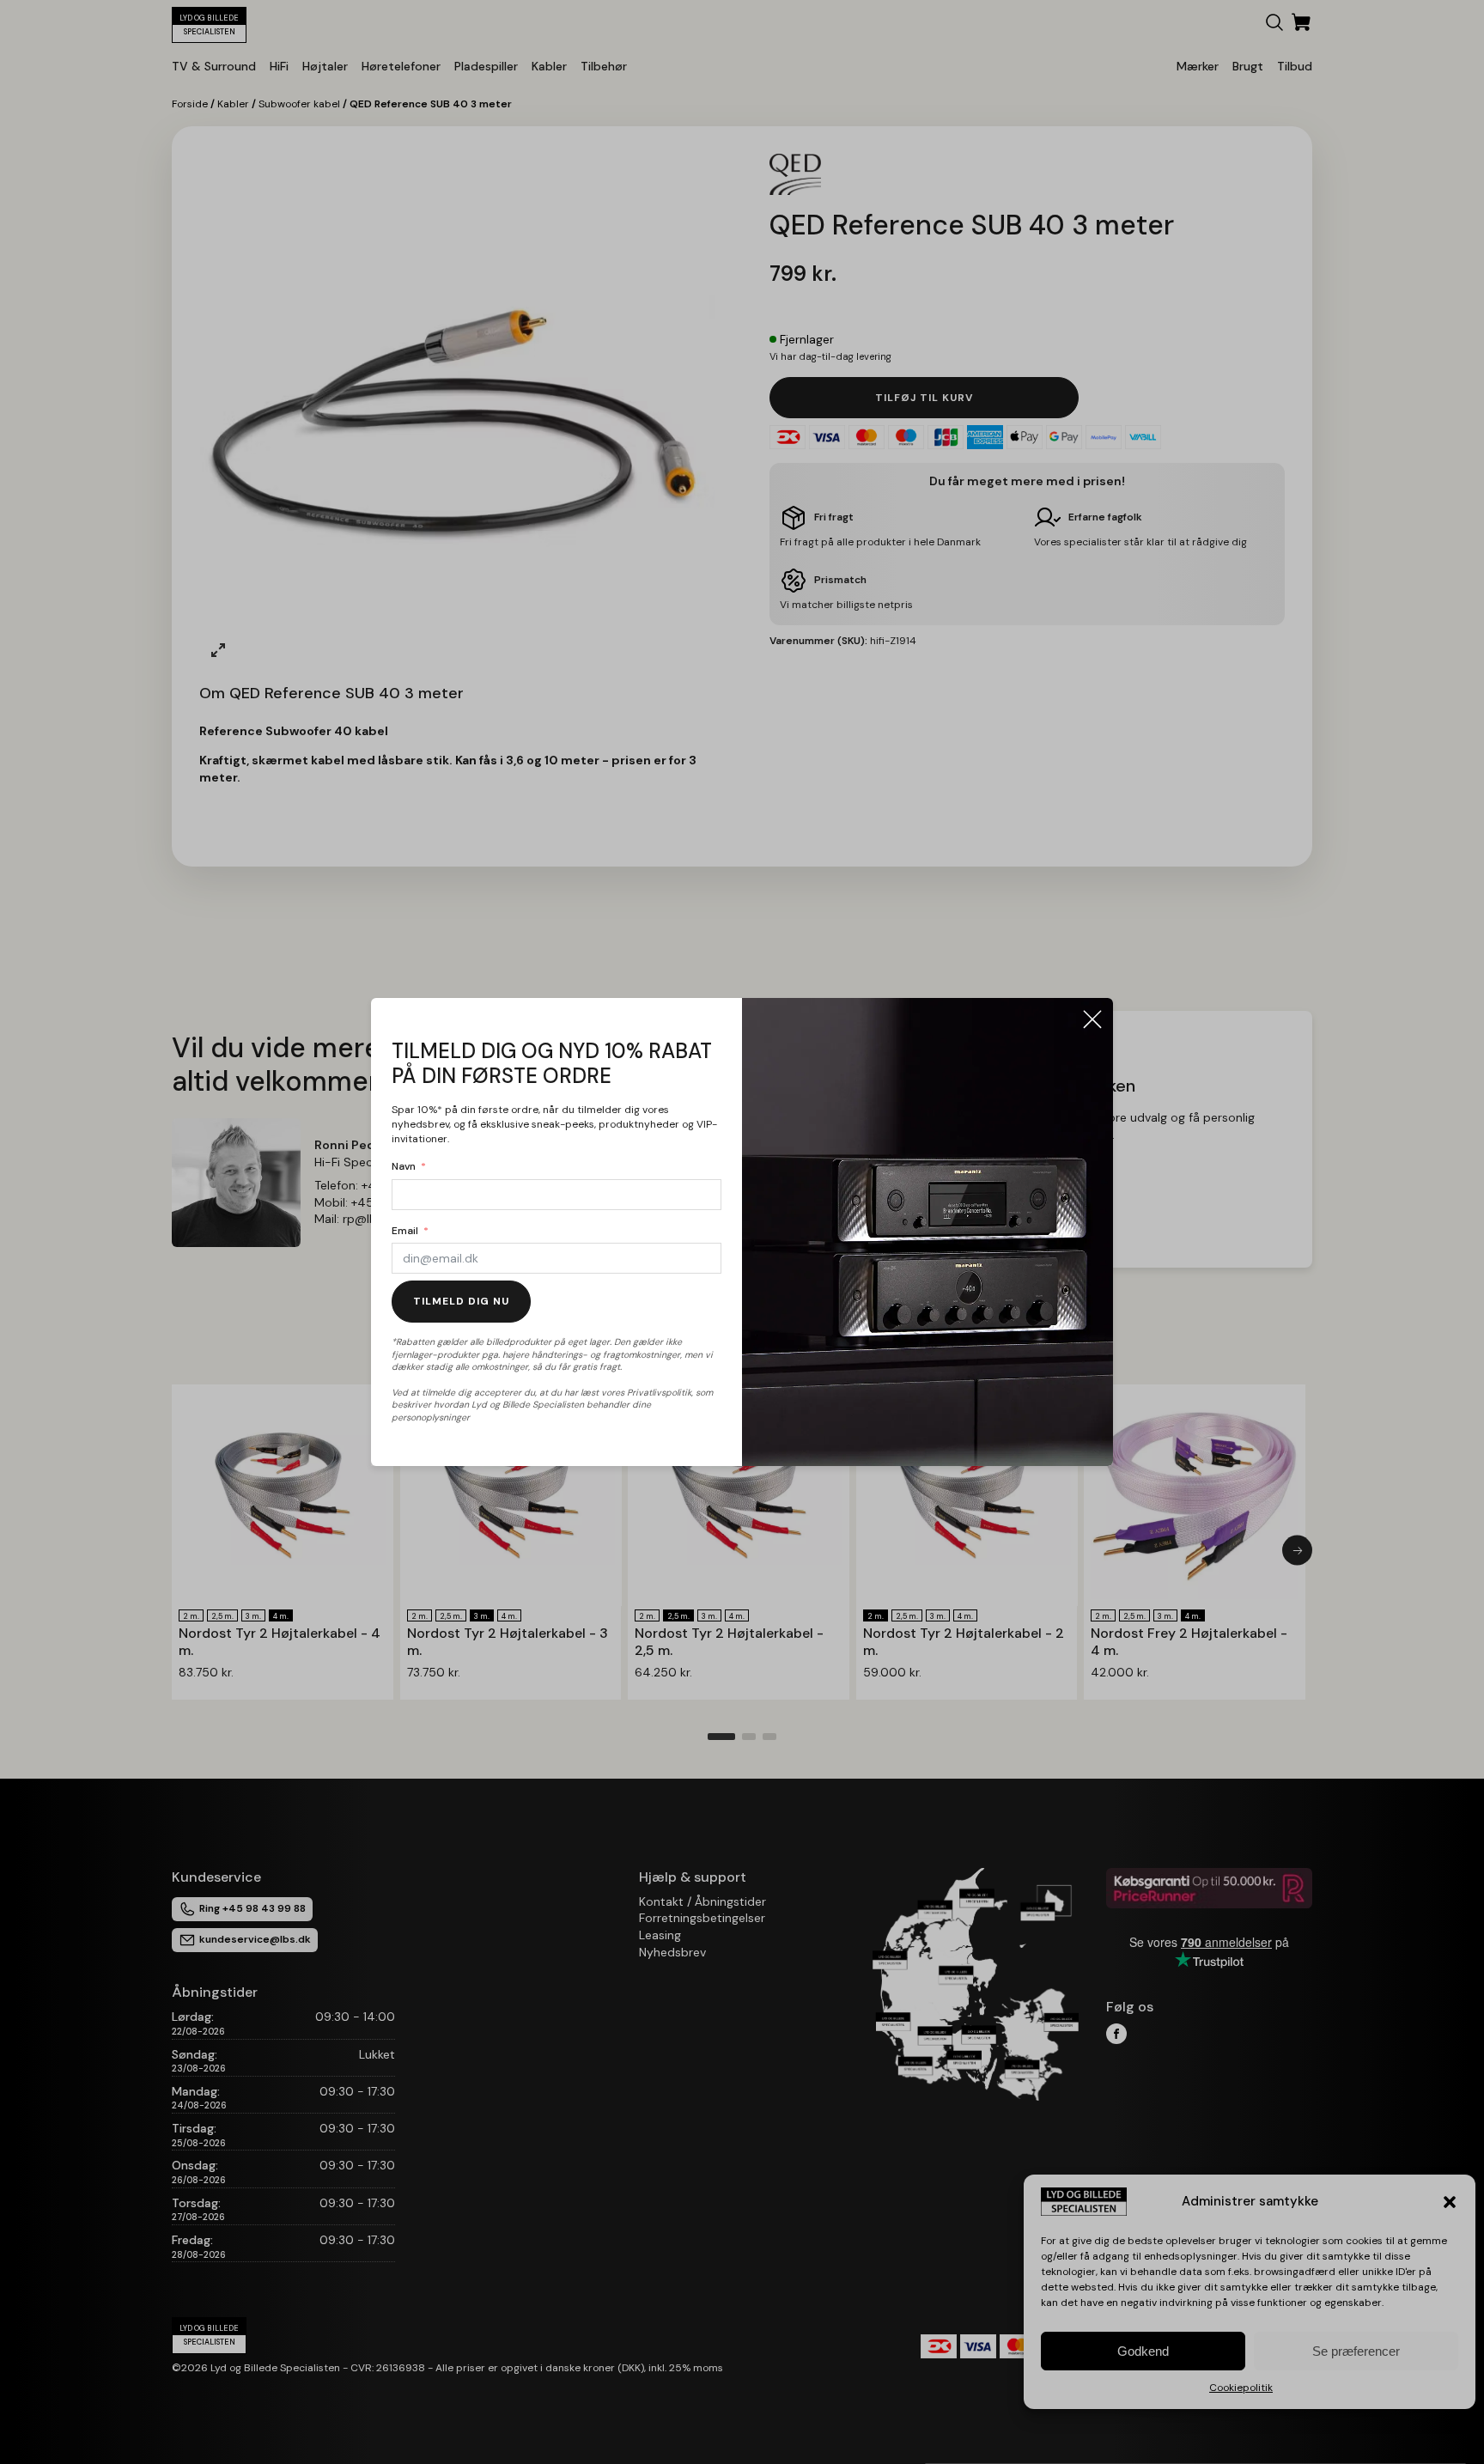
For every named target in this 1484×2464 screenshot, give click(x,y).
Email (405, 1231)
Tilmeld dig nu (461, 1301)
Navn (404, 1166)
